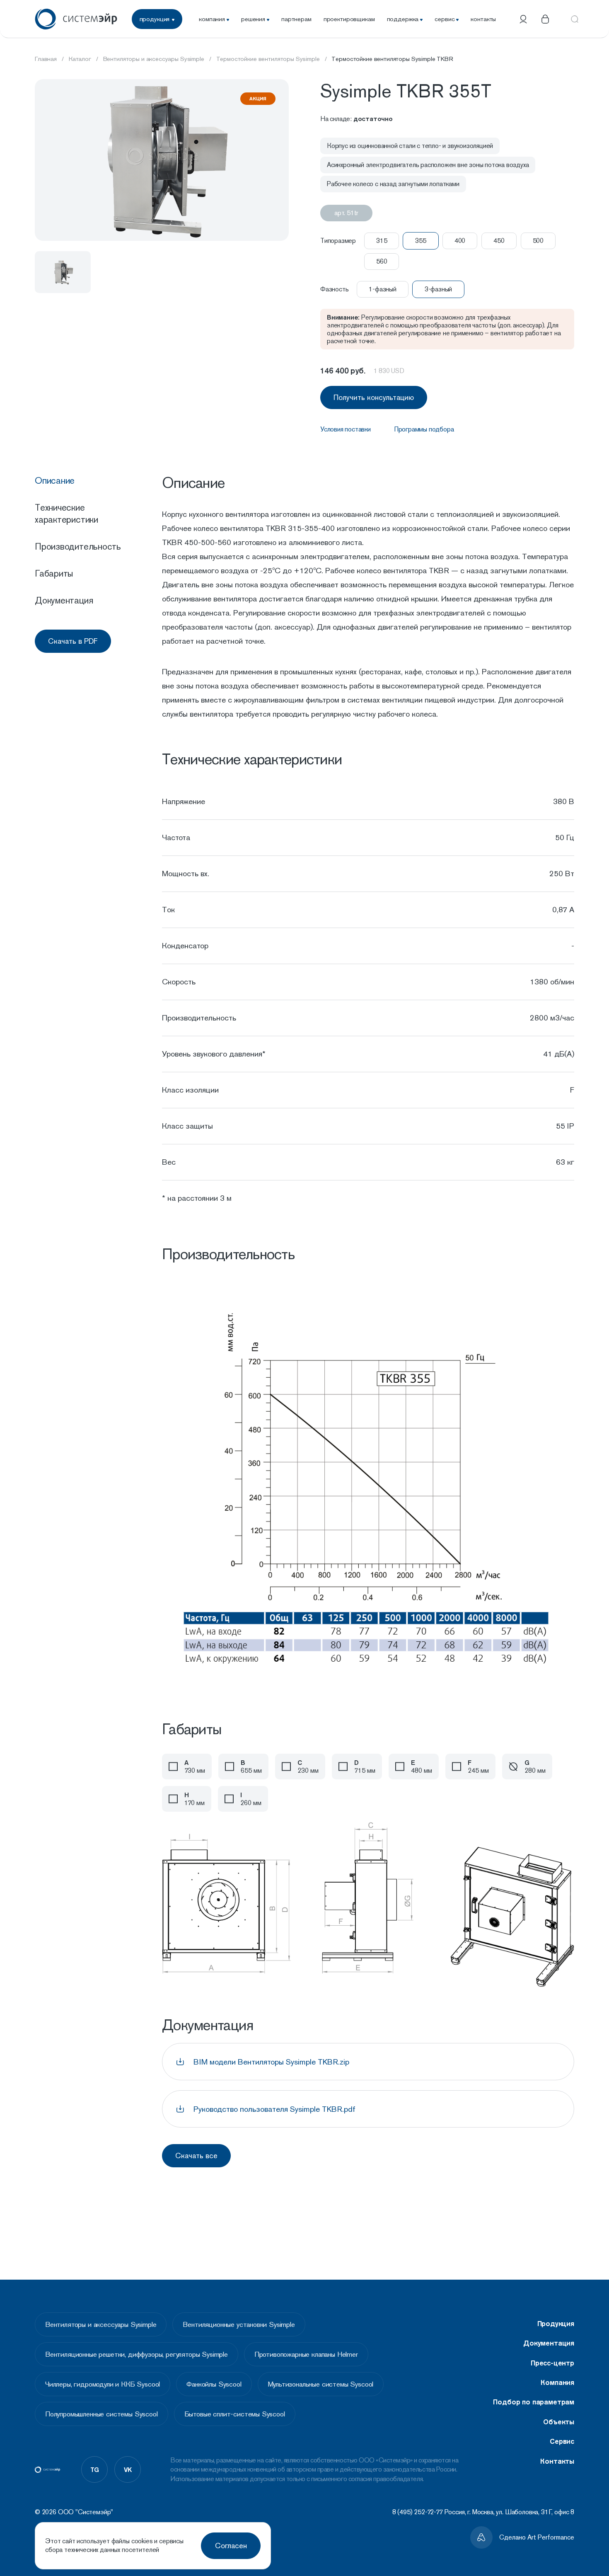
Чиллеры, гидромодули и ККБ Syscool (103, 2384)
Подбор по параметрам (534, 2402)
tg (95, 2469)
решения (253, 19)
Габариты (54, 573)
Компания (557, 2382)
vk (128, 2469)
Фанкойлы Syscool (214, 2384)
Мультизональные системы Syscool (321, 2384)
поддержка (403, 19)
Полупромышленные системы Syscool (101, 2414)
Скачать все (196, 2156)
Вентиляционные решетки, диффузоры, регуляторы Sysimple (137, 2354)
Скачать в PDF (73, 641)
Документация (64, 600)
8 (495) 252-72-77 (418, 2512)
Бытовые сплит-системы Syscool (235, 2414)
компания (212, 19)
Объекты (559, 2422)
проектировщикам (349, 19)
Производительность (78, 546)
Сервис (562, 2441)
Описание (55, 480)
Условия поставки (346, 429)
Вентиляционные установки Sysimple (239, 2324)
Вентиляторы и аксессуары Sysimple (101, 2324)
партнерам (296, 19)
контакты (483, 19)
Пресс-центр (552, 2363)
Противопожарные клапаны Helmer (306, 2354)
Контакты (557, 2461)
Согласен (231, 2546)
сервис (445, 19)
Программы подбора (424, 429)
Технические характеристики (66, 513)
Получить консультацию (374, 397)
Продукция (556, 2324)
